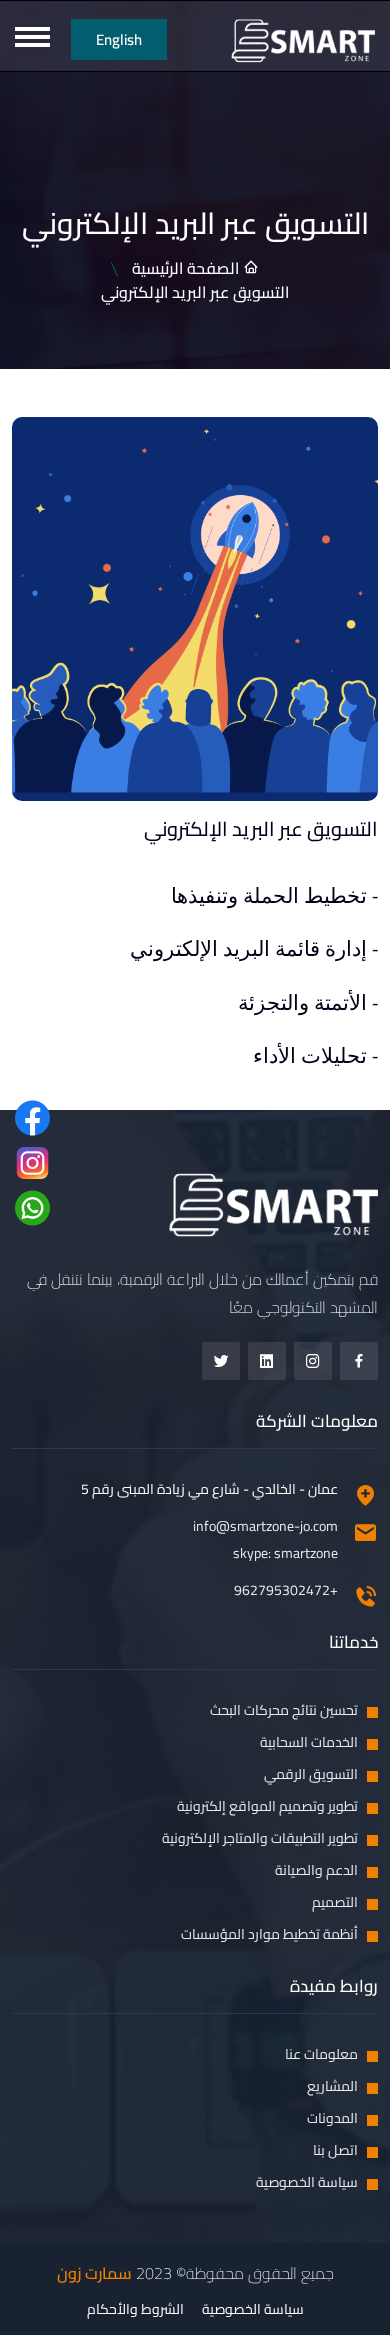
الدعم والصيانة (316, 1870)
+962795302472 (286, 1590)
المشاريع (332, 2086)
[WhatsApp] (32, 1207)
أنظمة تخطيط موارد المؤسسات (269, 1934)
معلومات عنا (321, 2054)
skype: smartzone (285, 1553)
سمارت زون (94, 2273)
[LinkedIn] (267, 1361)
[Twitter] (221, 1361)
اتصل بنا (335, 2150)
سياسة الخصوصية (307, 2182)
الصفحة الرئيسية (187, 268)
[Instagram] (313, 1361)
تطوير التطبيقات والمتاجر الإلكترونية (260, 1838)
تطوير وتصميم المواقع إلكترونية (267, 1806)
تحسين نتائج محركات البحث (284, 1710)
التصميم (335, 1902)
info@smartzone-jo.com (265, 1526)
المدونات (332, 2118)
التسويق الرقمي (311, 1774)
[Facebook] (359, 1361)
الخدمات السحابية (309, 1742)
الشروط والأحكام (135, 2309)
